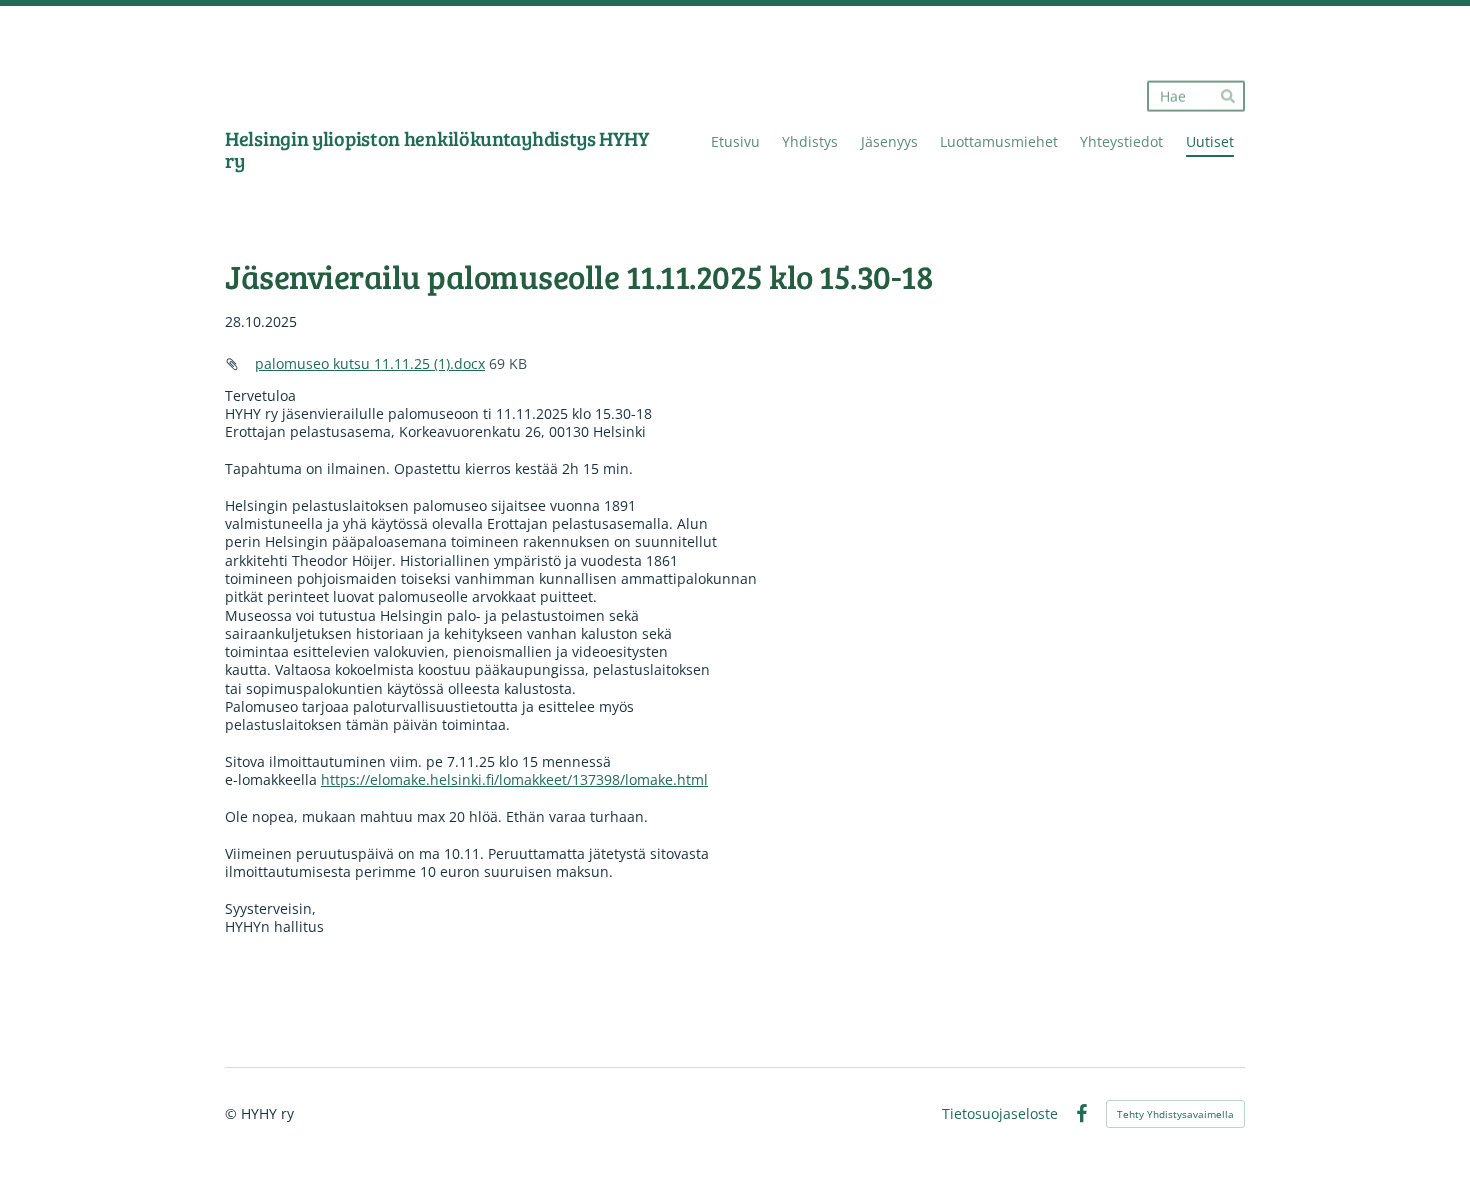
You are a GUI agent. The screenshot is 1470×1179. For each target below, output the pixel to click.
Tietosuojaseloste (1000, 1114)
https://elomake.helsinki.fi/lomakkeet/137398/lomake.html (514, 779)
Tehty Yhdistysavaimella (1175, 1114)
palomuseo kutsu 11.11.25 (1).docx (370, 363)
